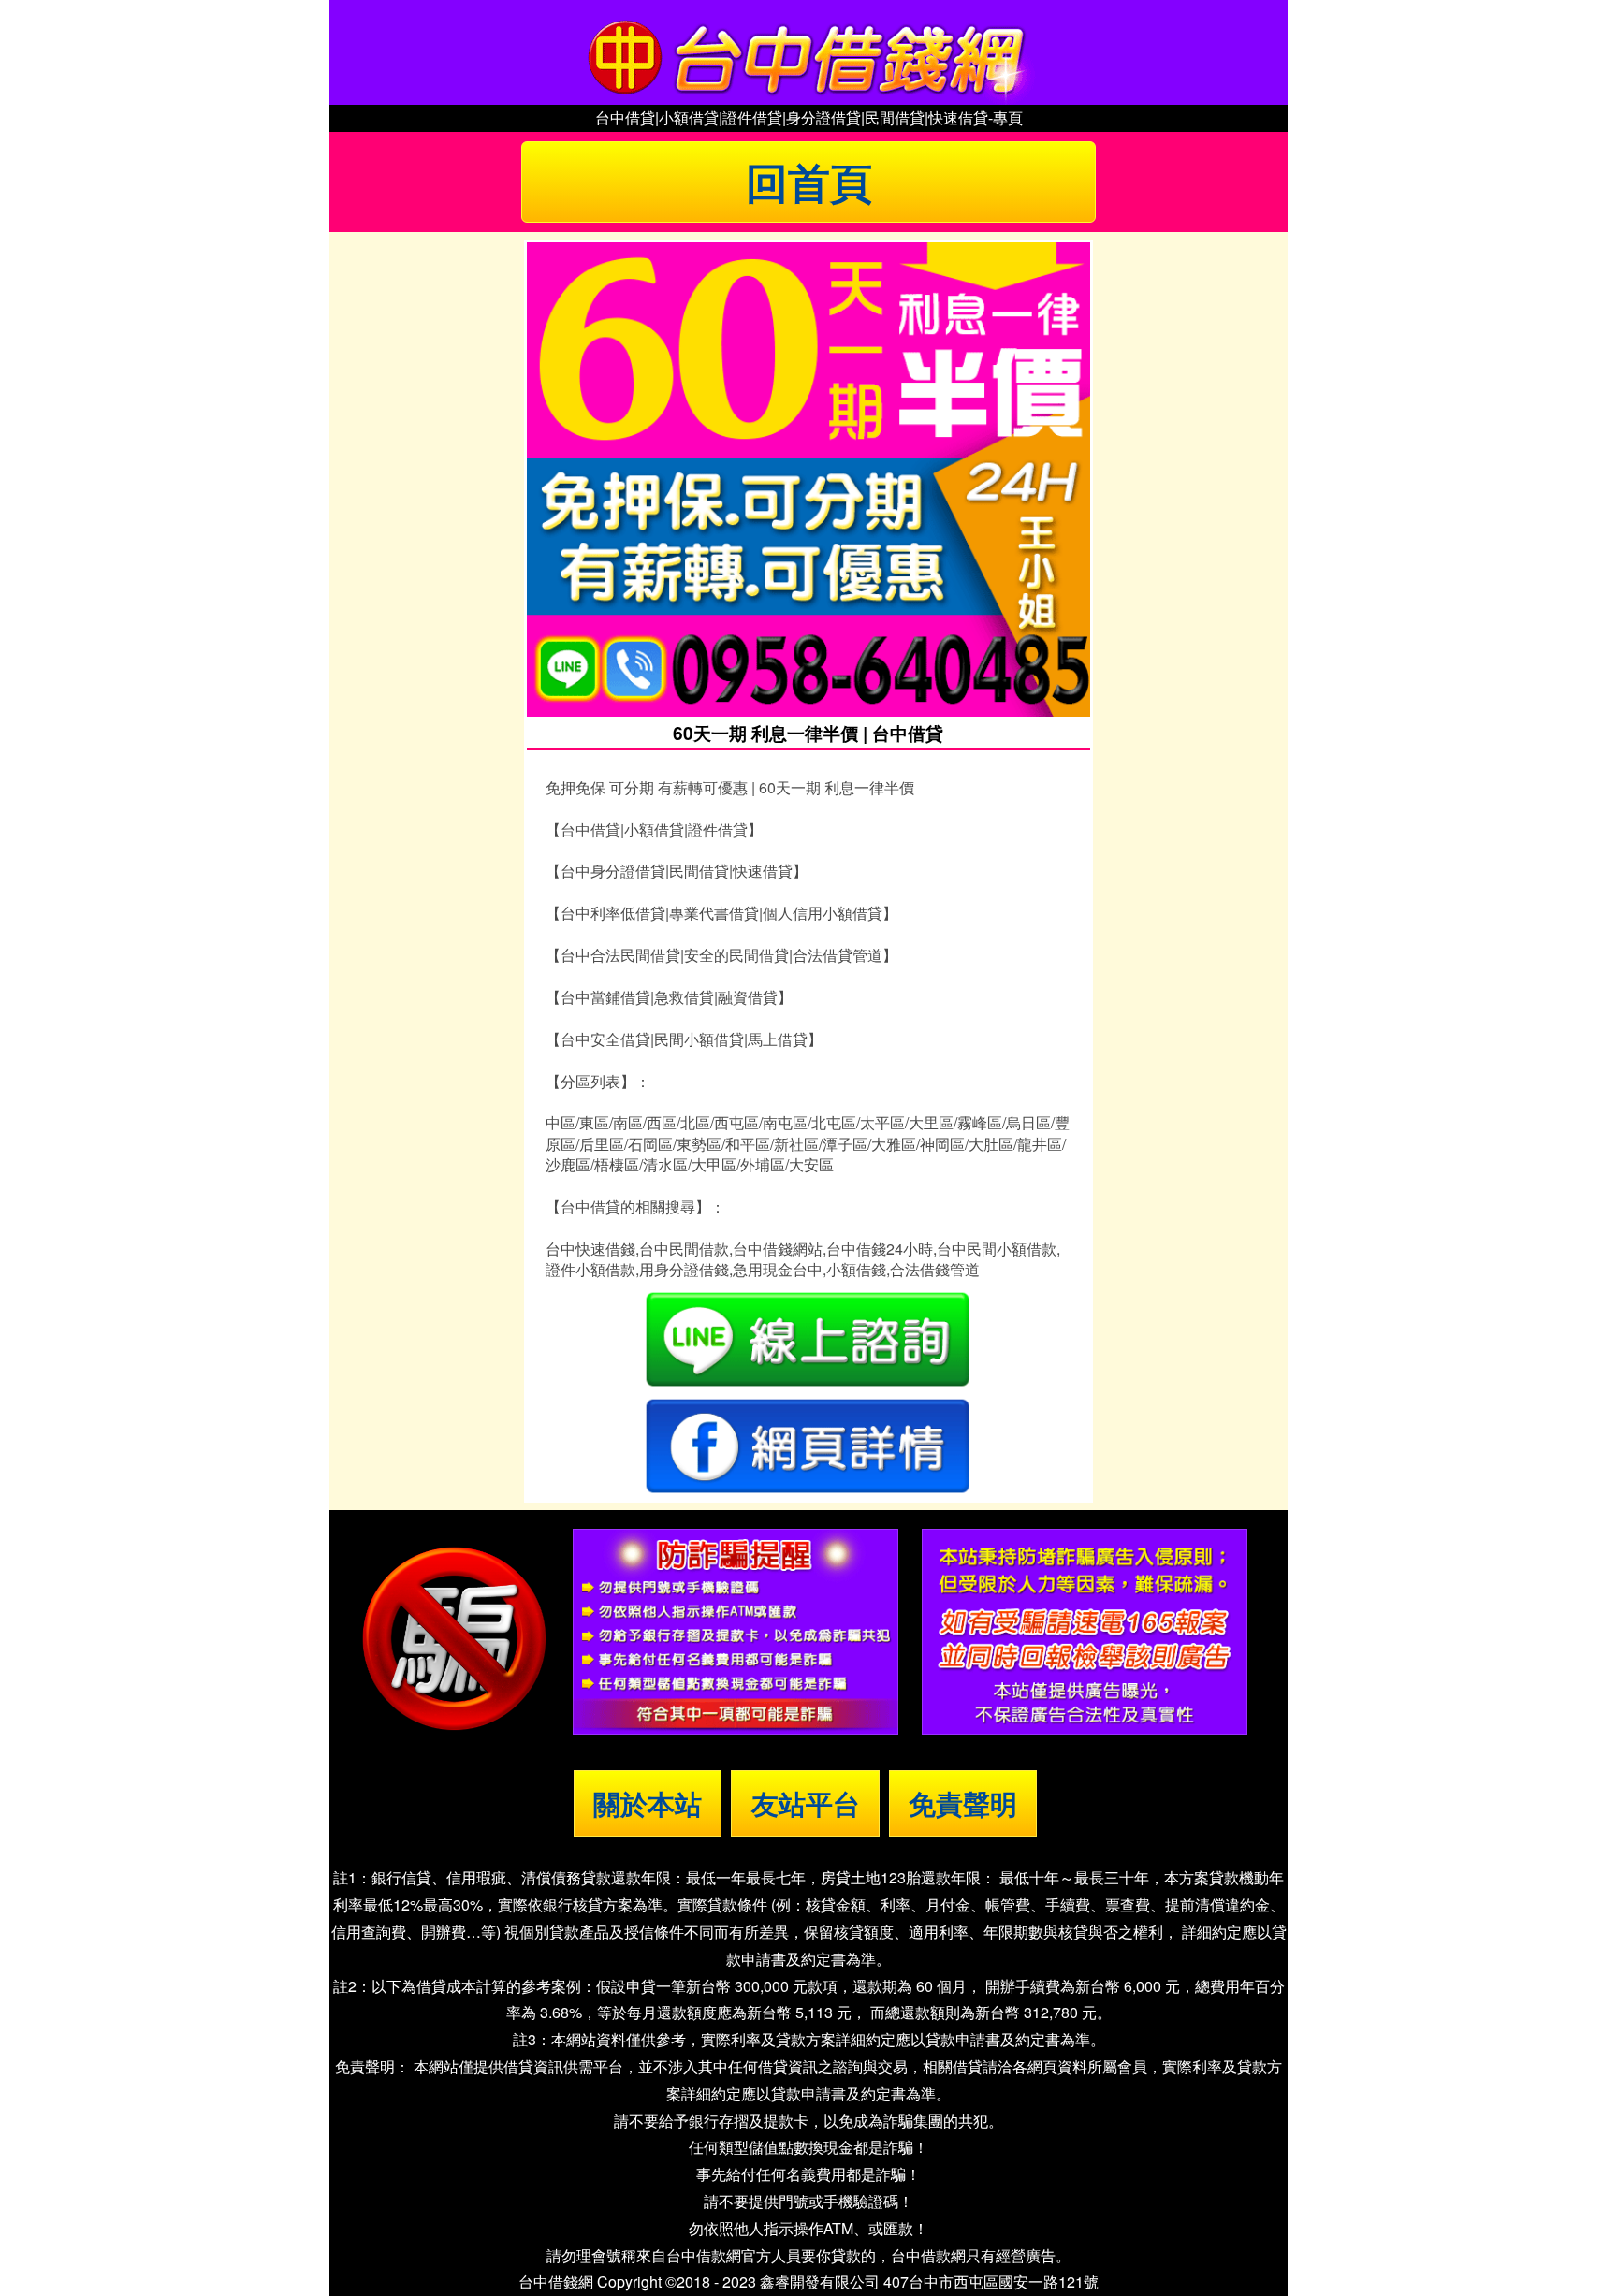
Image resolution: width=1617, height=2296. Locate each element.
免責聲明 (963, 1803)
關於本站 (648, 1803)
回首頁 (809, 182)
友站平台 (806, 1803)
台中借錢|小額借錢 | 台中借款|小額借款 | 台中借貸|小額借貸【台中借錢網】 (808, 52)
